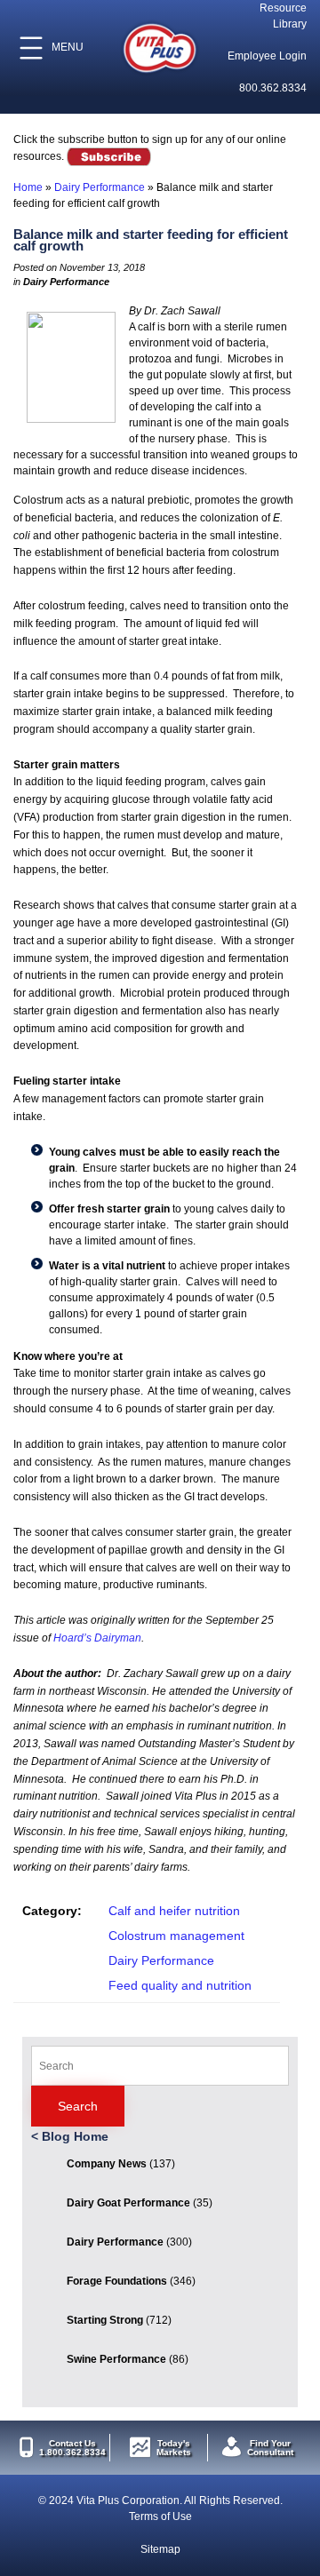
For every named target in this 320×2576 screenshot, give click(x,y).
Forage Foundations (117, 2281)
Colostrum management (176, 1936)
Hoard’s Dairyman (97, 1638)
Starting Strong (105, 2320)
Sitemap (160, 2549)
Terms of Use (160, 2516)
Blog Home (75, 2136)
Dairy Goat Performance (128, 2203)
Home (28, 187)
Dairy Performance (100, 187)
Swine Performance (116, 2359)
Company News (107, 2164)
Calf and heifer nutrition (174, 1911)
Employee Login (267, 56)
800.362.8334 (273, 88)
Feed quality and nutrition (180, 1985)
